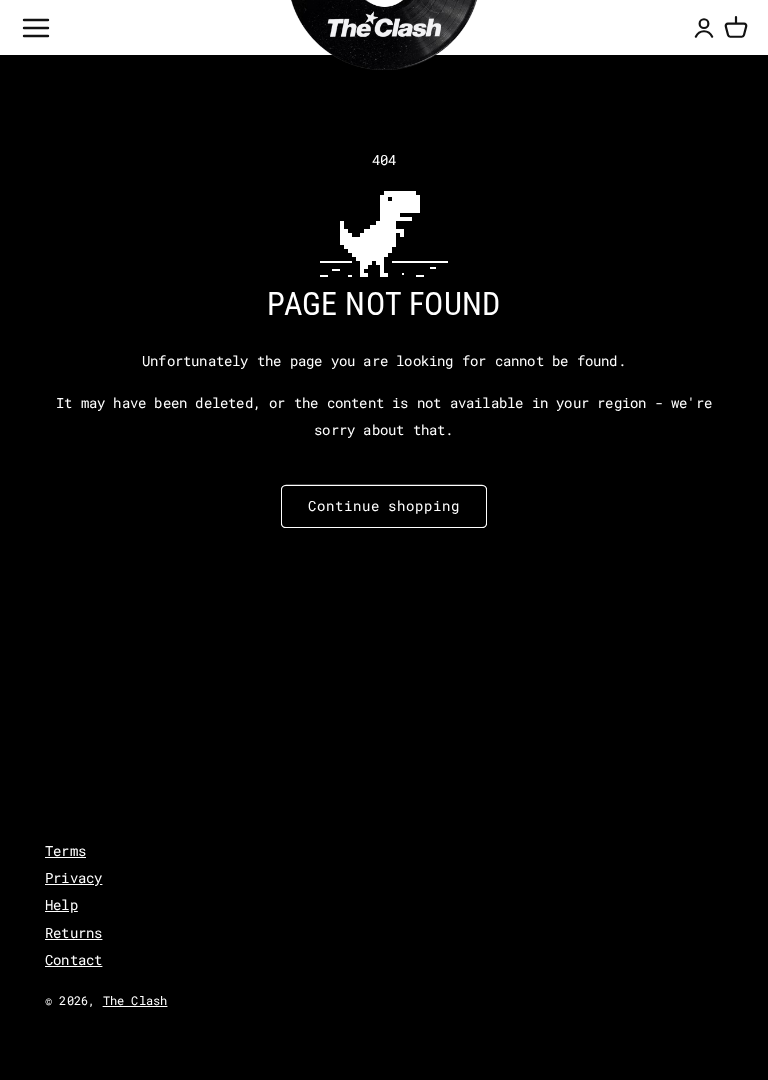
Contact (73, 959)
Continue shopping (383, 506)
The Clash (135, 1000)
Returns (73, 932)
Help (61, 904)
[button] (736, 28)
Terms (65, 850)
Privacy (73, 877)
